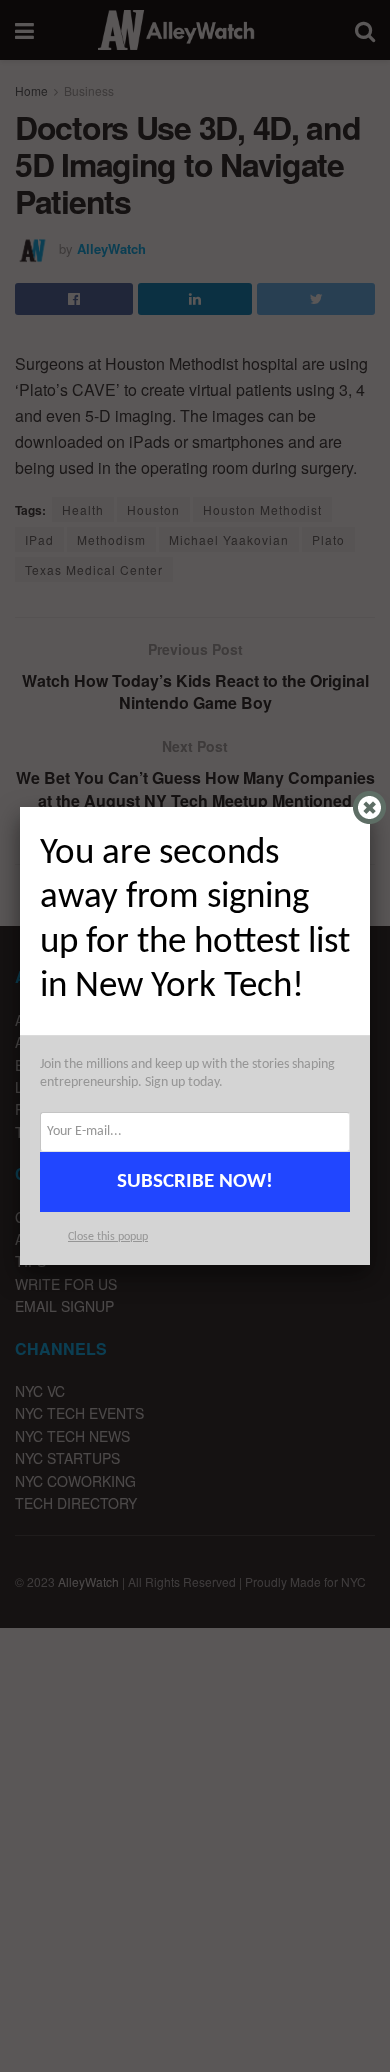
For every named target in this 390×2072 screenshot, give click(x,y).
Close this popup (108, 1237)
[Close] (369, 807)
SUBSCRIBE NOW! (195, 1181)
